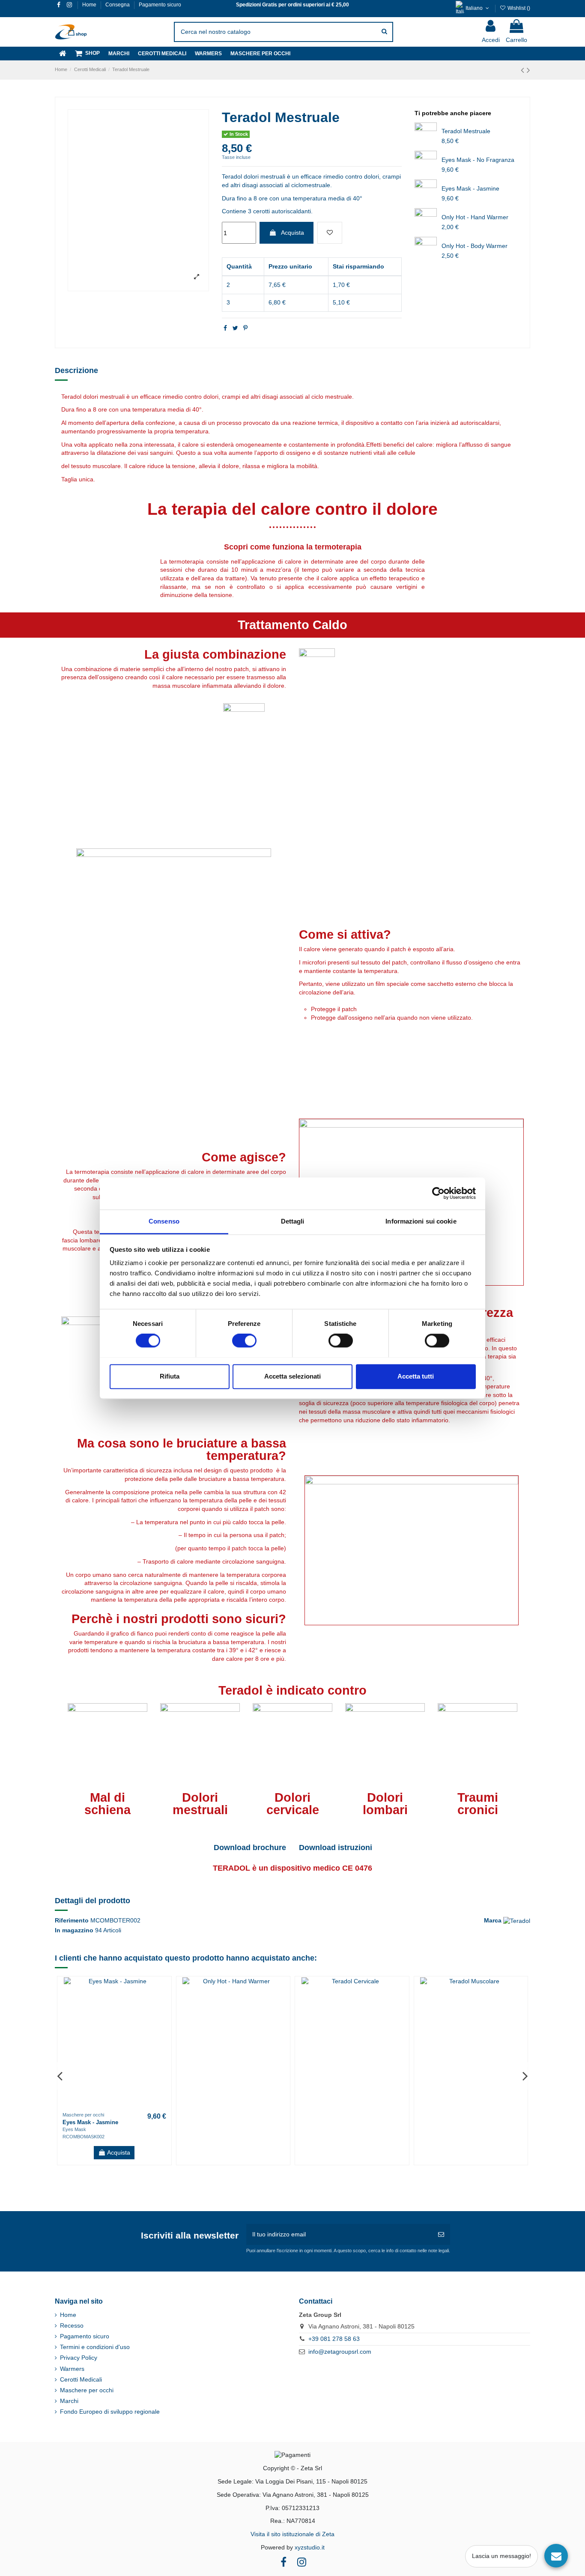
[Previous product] (524, 70)
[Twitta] (235, 328)
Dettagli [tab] (293, 1221)
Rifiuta (170, 1376)
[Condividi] (225, 328)
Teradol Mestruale (466, 131)
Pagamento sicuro (160, 5)
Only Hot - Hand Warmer (475, 217)
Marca (493, 1920)
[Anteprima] (164, 2005)
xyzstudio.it (310, 2547)
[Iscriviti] (441, 2234)
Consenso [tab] (164, 1221)
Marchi (69, 2401)
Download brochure (250, 1848)
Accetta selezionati (292, 1376)
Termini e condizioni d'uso (95, 2347)
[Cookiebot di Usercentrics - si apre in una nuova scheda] (438, 1193)
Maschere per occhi (87, 2390)
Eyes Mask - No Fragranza (478, 160)
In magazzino (74, 1930)
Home (90, 5)
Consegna (118, 5)
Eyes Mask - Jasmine (470, 188)
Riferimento (72, 1920)
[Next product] (528, 70)
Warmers (72, 2369)
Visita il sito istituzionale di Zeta (292, 2534)
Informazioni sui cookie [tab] (421, 1221)
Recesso (72, 2325)
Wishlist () (518, 8)
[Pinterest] (245, 328)
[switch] (244, 1340)
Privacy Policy (79, 2358)
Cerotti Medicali (81, 2379)
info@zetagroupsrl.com (340, 2352)
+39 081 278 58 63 (334, 2339)
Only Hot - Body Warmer (475, 246)
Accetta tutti (416, 1376)
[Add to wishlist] (330, 233)
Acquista (292, 233)
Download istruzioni (336, 1848)
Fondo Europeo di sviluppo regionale (110, 2412)
